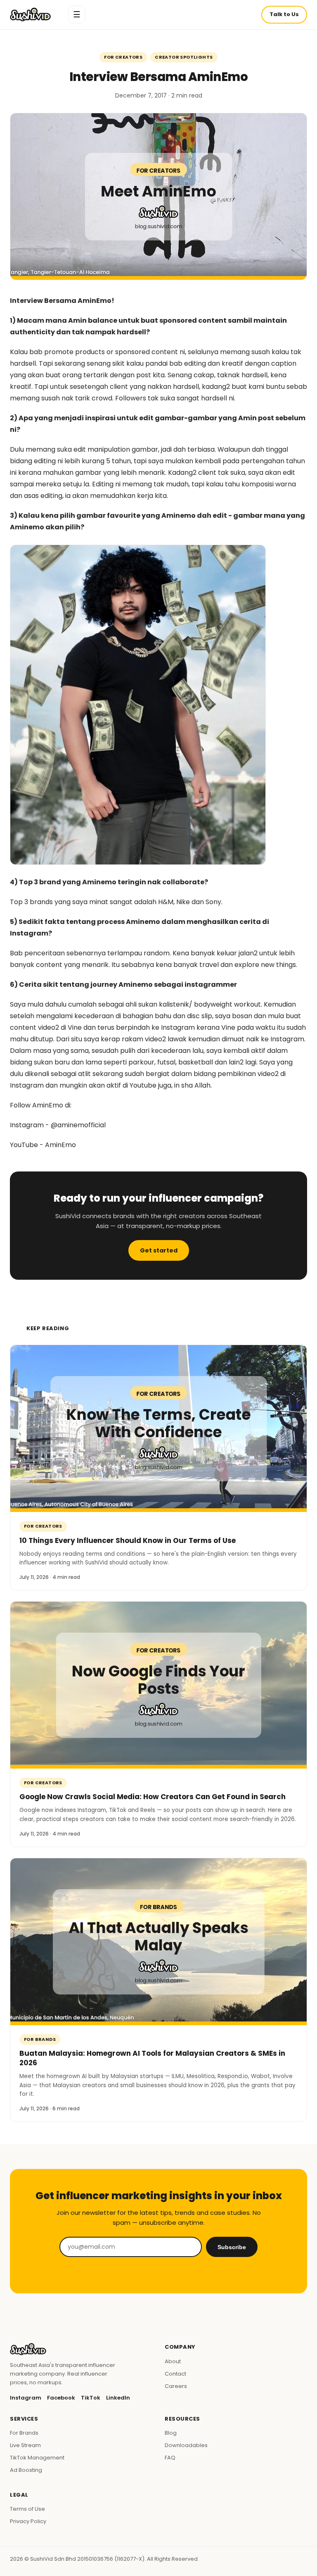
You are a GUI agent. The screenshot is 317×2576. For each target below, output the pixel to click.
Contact (175, 2374)
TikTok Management (37, 2458)
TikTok (91, 2398)
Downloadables (186, 2445)
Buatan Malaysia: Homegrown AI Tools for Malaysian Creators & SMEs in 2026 (152, 2058)
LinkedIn (118, 2398)
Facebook (61, 2398)
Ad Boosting (26, 2470)
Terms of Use (27, 2509)
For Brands (40, 2039)
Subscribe (232, 2247)
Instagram (26, 2398)
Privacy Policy (28, 2521)
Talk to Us (284, 14)
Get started (159, 1250)
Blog (171, 2433)
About (173, 2361)
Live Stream (25, 2445)
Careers (176, 2386)
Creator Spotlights (184, 57)
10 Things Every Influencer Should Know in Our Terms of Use (128, 1540)
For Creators (123, 57)
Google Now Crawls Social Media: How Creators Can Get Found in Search (153, 1797)
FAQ (170, 2458)
